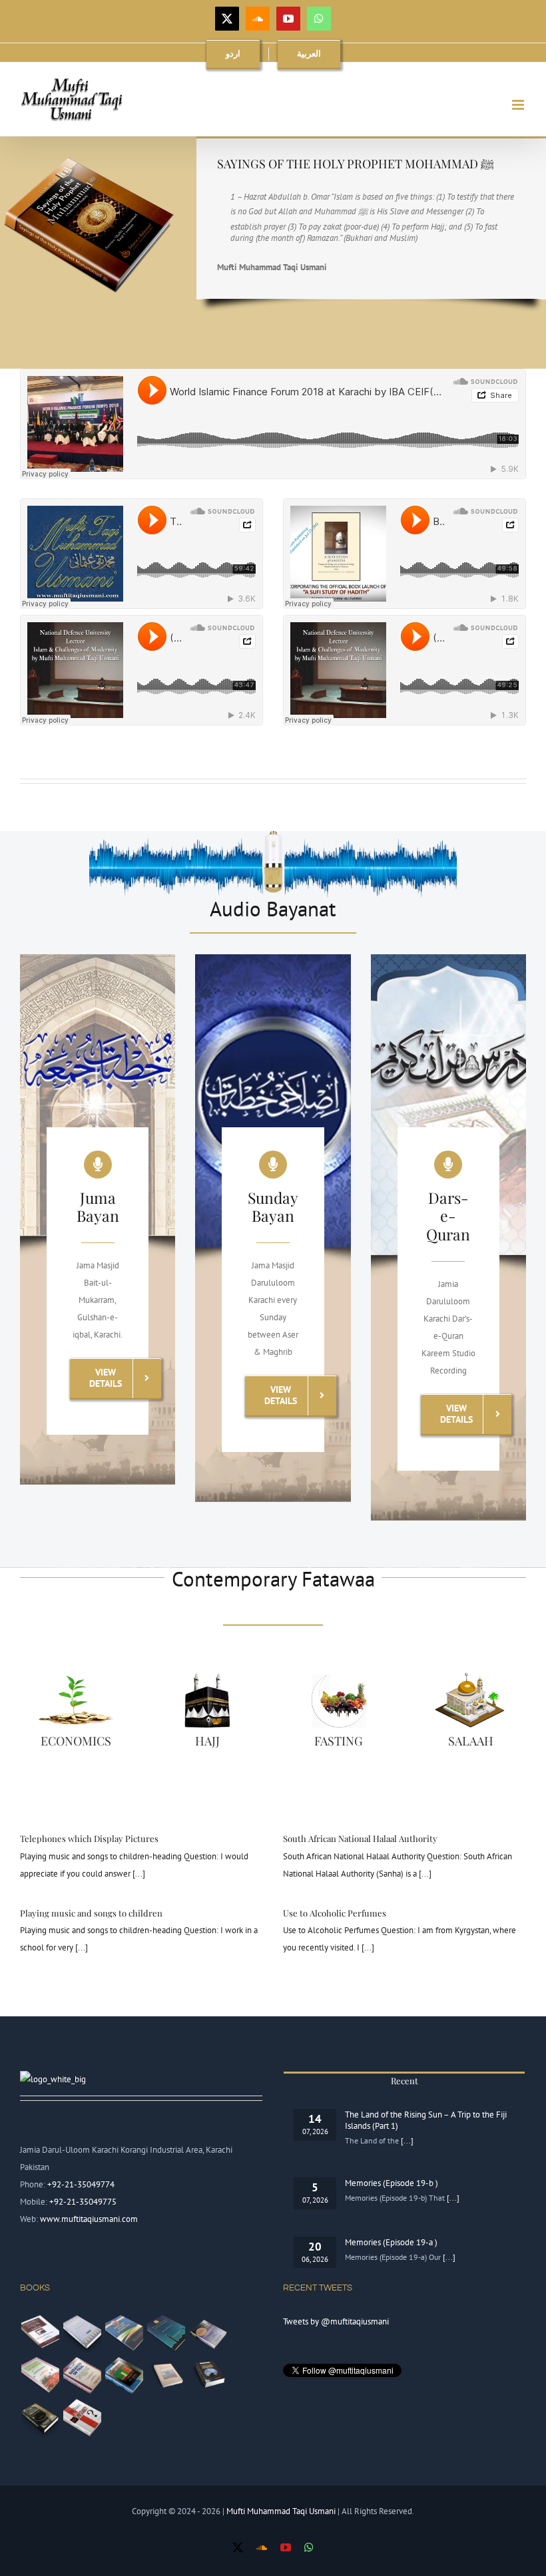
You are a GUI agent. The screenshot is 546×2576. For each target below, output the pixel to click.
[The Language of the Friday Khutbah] (166, 2334)
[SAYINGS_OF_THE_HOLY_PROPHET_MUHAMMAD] (87, 141)
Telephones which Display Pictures (89, 1838)
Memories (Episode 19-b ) (392, 2183)
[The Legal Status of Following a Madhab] (82, 2334)
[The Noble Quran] (40, 2418)
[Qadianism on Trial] (82, 2376)
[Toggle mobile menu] (519, 105)
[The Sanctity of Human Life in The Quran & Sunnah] (40, 2334)
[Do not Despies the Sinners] (40, 2376)
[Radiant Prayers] (208, 2334)
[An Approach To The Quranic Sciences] (208, 2376)
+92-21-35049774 (81, 2184)
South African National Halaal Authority (360, 1838)
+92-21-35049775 (83, 2202)
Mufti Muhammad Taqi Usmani (282, 2511)
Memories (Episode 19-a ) (391, 2242)
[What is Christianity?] (82, 2418)
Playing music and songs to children (91, 1913)
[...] (138, 1874)
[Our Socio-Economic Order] (124, 2376)
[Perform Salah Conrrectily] (124, 2334)
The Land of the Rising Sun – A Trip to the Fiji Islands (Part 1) (426, 2120)
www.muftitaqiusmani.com (89, 2219)
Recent (405, 2081)
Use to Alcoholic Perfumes (335, 1913)
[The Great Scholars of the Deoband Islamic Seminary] (166, 2376)
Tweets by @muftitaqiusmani (336, 2321)
